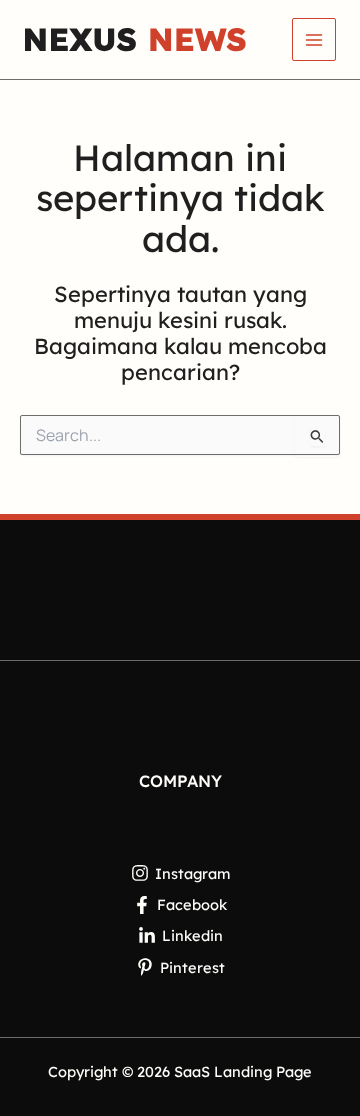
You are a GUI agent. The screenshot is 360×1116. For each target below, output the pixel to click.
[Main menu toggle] (314, 40)
